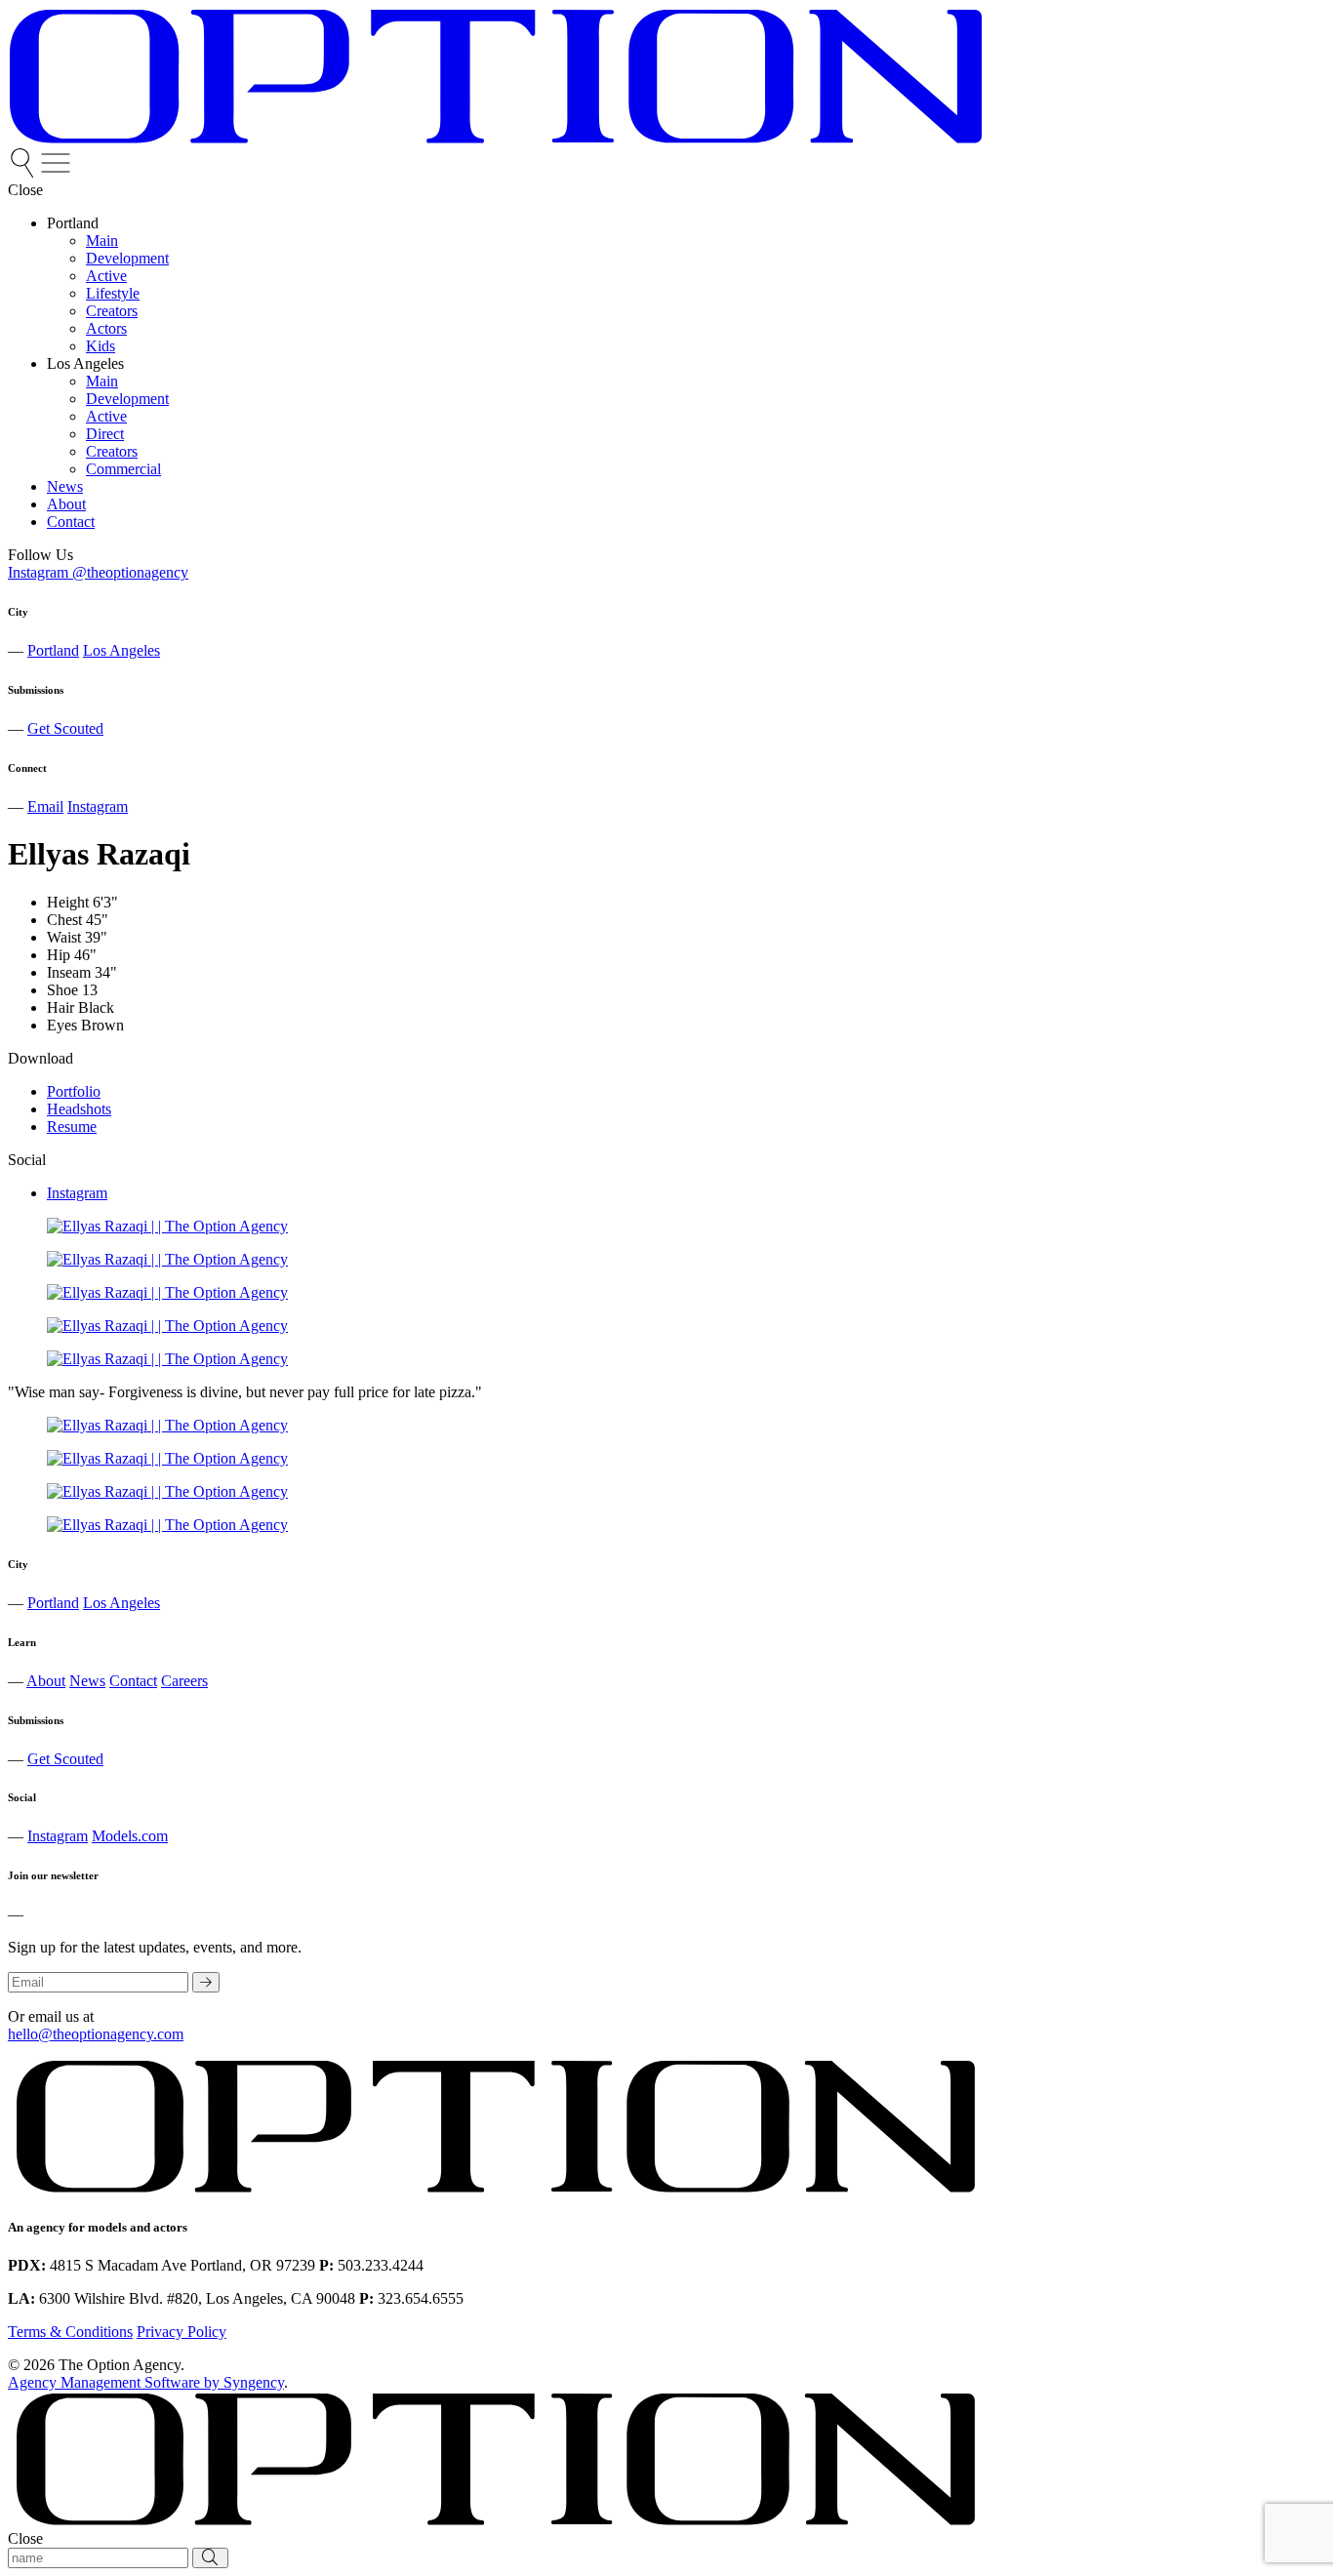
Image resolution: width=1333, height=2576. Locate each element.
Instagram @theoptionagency (98, 572)
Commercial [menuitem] (123, 469)
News (87, 1681)
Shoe (62, 990)
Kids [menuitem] (101, 346)
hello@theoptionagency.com (96, 2034)
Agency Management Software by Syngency (146, 2382)
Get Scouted (65, 728)
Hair (61, 1007)
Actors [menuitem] (106, 328)
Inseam (69, 972)
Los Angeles (121, 650)
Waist (64, 937)
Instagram (98, 806)
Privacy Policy (182, 2332)
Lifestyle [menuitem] (113, 293)
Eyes (62, 1025)
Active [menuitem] (106, 276)
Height (68, 902)
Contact (133, 1681)
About (46, 1681)
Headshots (79, 1109)
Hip (59, 955)
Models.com (130, 1836)
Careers (184, 1681)
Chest (64, 920)
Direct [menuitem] (105, 434)
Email (45, 806)
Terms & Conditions (70, 2332)
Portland (53, 650)
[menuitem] (24, 172)
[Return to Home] (496, 139)
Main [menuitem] (102, 241)
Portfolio (74, 1091)
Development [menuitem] (127, 258)
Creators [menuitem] (112, 311)
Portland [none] (73, 223)
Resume (72, 1127)
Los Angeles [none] (85, 363)
